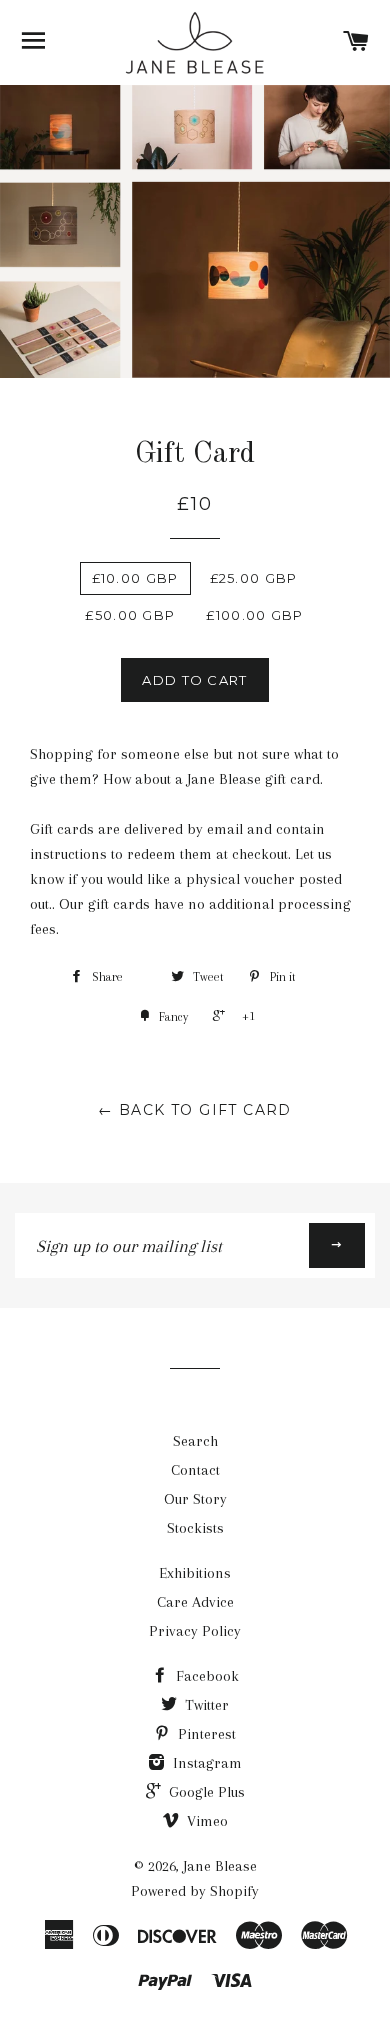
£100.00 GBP (254, 615)
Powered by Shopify (195, 1891)
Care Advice (195, 1602)
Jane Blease (220, 1866)
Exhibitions (195, 1573)
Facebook (205, 1676)
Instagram (205, 1763)
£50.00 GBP (130, 615)
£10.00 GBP (135, 578)
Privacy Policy (195, 1631)
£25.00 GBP (254, 578)
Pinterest (205, 1734)
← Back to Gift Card (195, 1110)
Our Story (195, 1499)
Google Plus (205, 1792)
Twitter (205, 1705)
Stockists (195, 1528)
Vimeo (205, 1821)
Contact (195, 1470)
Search (195, 1441)
